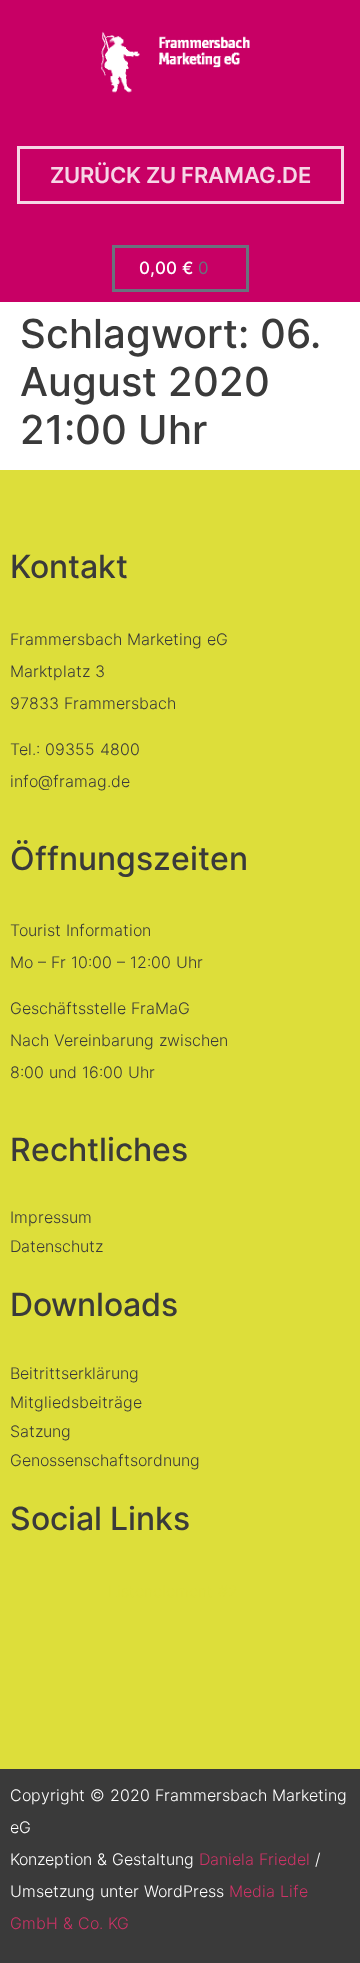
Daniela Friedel (254, 1859)
